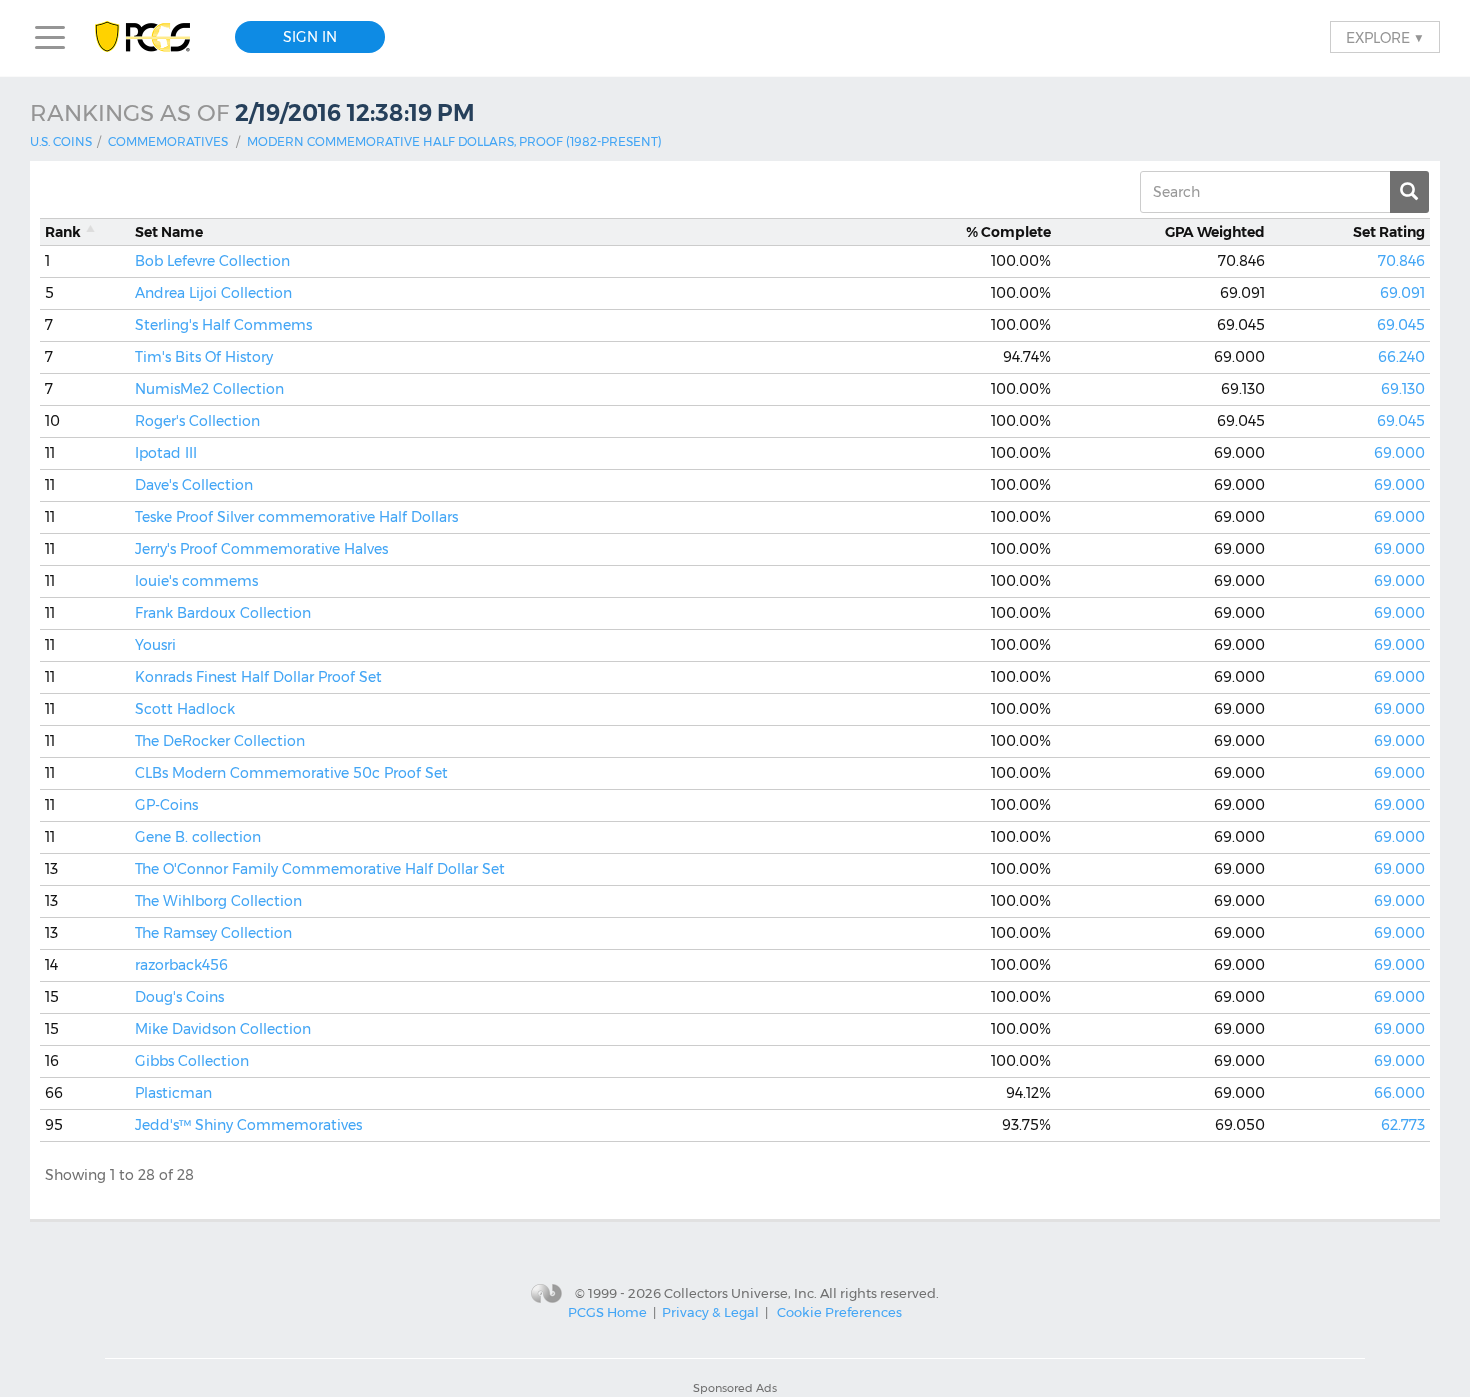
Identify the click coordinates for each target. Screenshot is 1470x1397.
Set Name (169, 232)
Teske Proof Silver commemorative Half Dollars (296, 517)
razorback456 (181, 965)
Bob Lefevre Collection (212, 261)
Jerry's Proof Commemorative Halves (261, 549)
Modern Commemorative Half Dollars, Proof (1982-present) (454, 141)
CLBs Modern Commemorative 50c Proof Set (291, 773)
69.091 (1402, 293)
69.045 (1401, 325)
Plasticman (173, 1093)
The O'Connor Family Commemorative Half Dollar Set (320, 869)
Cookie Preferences (839, 1312)
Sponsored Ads (735, 1388)
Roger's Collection (197, 421)
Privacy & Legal (710, 1312)
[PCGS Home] (152, 37)
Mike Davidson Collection (223, 1029)
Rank (63, 232)
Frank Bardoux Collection (223, 613)
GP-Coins (166, 805)
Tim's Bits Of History (204, 357)
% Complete (1008, 232)
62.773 (1403, 1125)
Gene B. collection (198, 837)
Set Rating (1389, 232)
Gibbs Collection (192, 1061)
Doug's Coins (179, 997)
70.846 (1401, 261)
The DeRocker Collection (220, 741)
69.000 (1399, 453)
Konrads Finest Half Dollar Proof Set (258, 677)
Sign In (310, 37)
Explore (1385, 37)
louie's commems (196, 581)
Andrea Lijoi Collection (213, 293)
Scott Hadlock (185, 709)
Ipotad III (166, 453)
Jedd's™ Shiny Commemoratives (248, 1125)
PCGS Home (607, 1312)
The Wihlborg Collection (218, 901)
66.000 (1399, 1093)
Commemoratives (168, 141)
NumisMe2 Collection (209, 389)
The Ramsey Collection (213, 933)
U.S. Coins (61, 141)
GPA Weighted (1215, 232)
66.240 (1401, 357)
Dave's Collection (194, 485)
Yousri (155, 645)
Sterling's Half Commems (223, 325)
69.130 (1403, 389)
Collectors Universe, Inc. (740, 1293)
